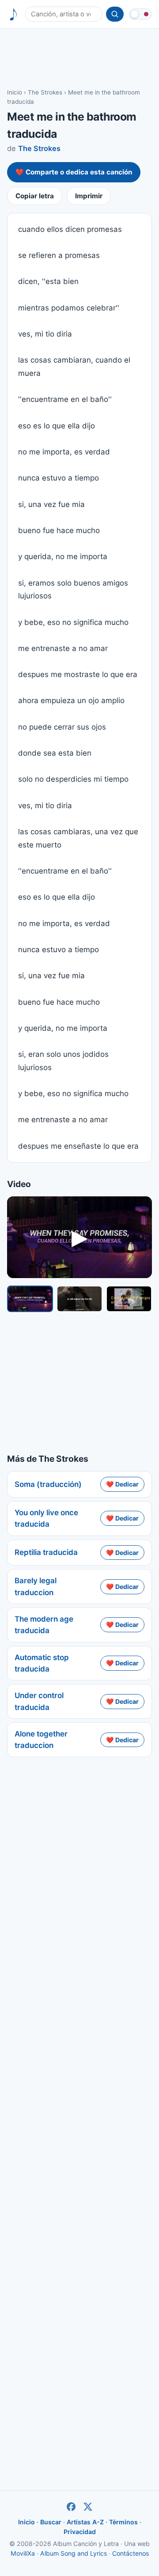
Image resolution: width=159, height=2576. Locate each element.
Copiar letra (35, 196)
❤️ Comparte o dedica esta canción (74, 172)
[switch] (140, 14)
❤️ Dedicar (122, 1484)
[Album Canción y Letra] (13, 14)
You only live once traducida (46, 1518)
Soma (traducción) (48, 1484)
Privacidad (80, 2532)
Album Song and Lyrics (74, 2553)
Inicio (15, 92)
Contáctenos (131, 2553)
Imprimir (89, 196)
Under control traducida (39, 1701)
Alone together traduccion (41, 1740)
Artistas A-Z (85, 2522)
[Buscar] (115, 14)
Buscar (51, 2522)
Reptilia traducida (46, 1552)
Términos (123, 2522)
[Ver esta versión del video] (30, 1299)
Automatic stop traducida (42, 1663)
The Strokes (45, 92)
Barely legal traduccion (36, 1586)
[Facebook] (71, 2507)
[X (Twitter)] (88, 2507)
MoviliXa (23, 2553)
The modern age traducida (44, 1625)
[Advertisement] (79, 58)
